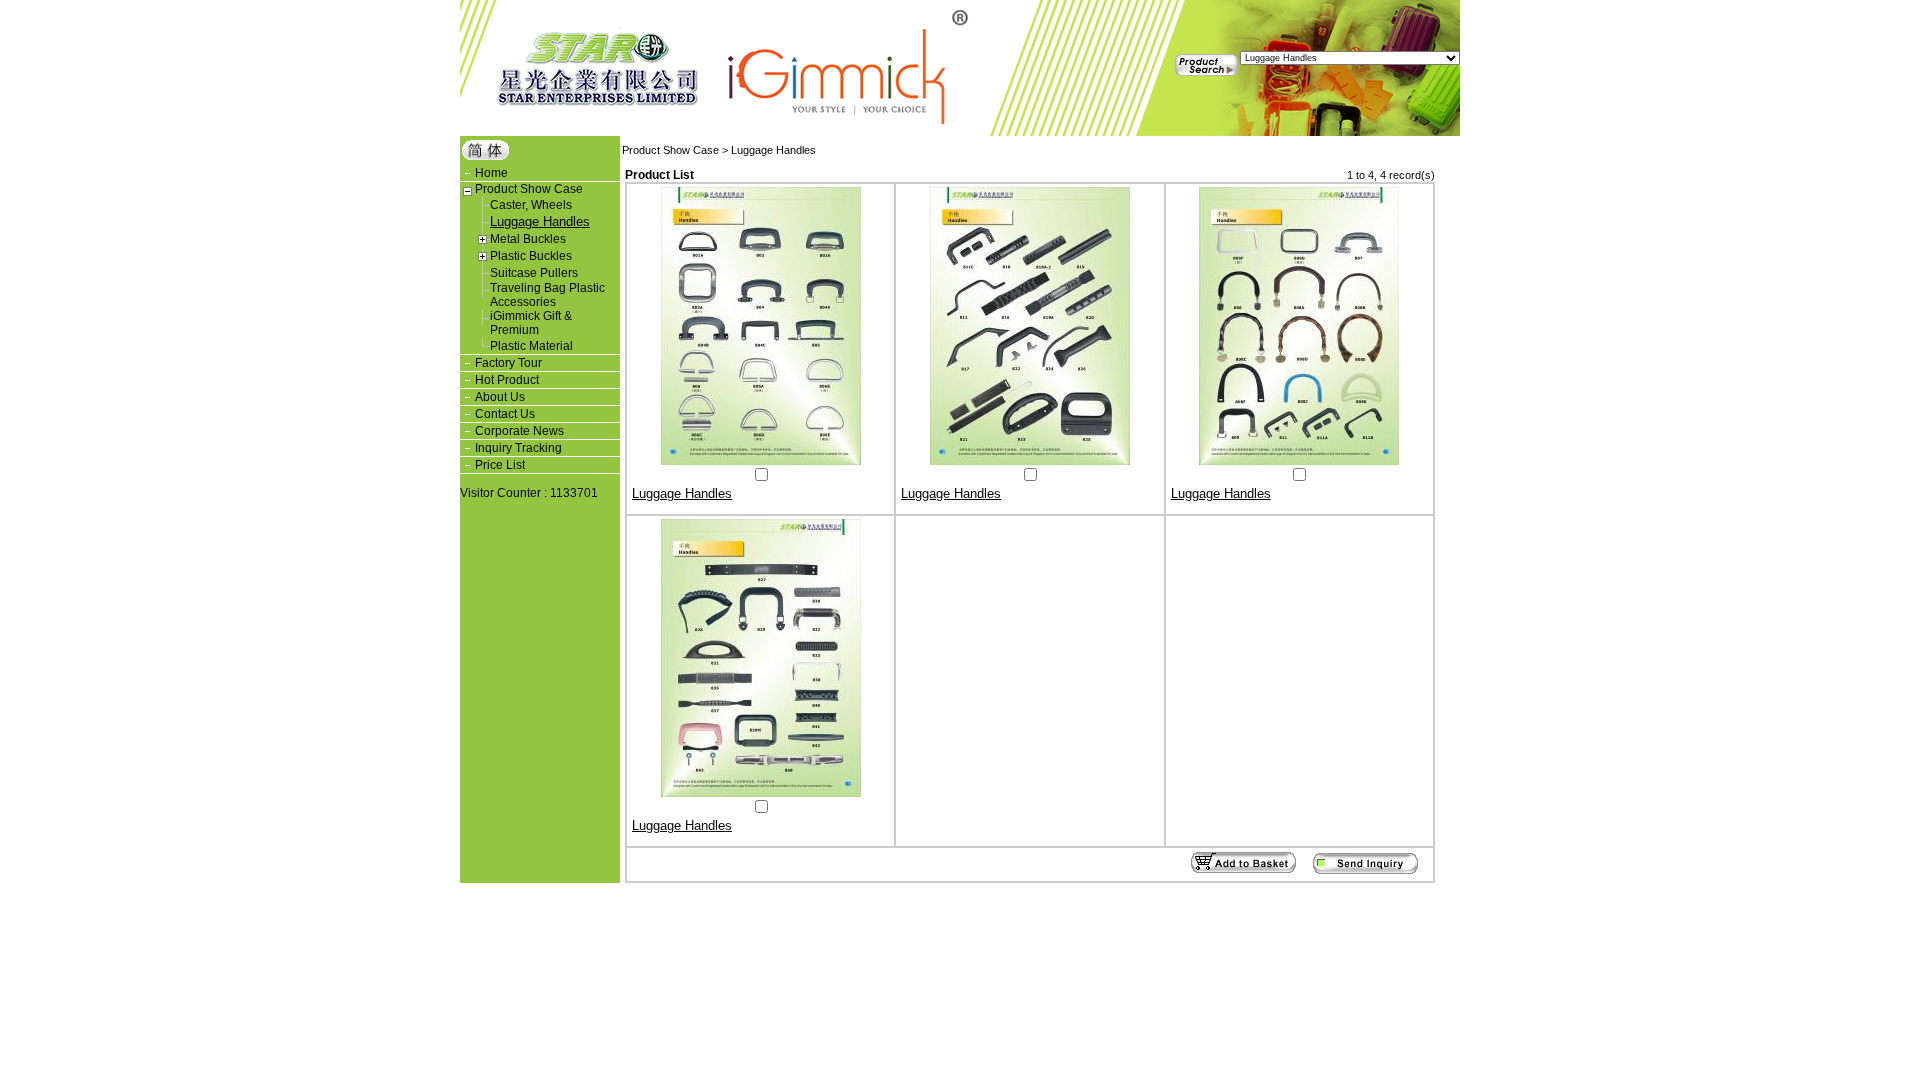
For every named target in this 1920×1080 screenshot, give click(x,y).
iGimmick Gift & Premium (531, 323)
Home (491, 173)
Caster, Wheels (531, 205)
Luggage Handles (540, 221)
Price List (500, 465)
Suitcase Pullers (534, 273)
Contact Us (505, 414)
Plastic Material (531, 346)
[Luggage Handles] (761, 461)
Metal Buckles (528, 239)
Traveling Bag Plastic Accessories (547, 295)
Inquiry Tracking (518, 448)
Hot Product (507, 380)
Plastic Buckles (531, 256)
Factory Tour (508, 363)
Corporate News (519, 431)
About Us (500, 397)
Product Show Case (529, 189)
